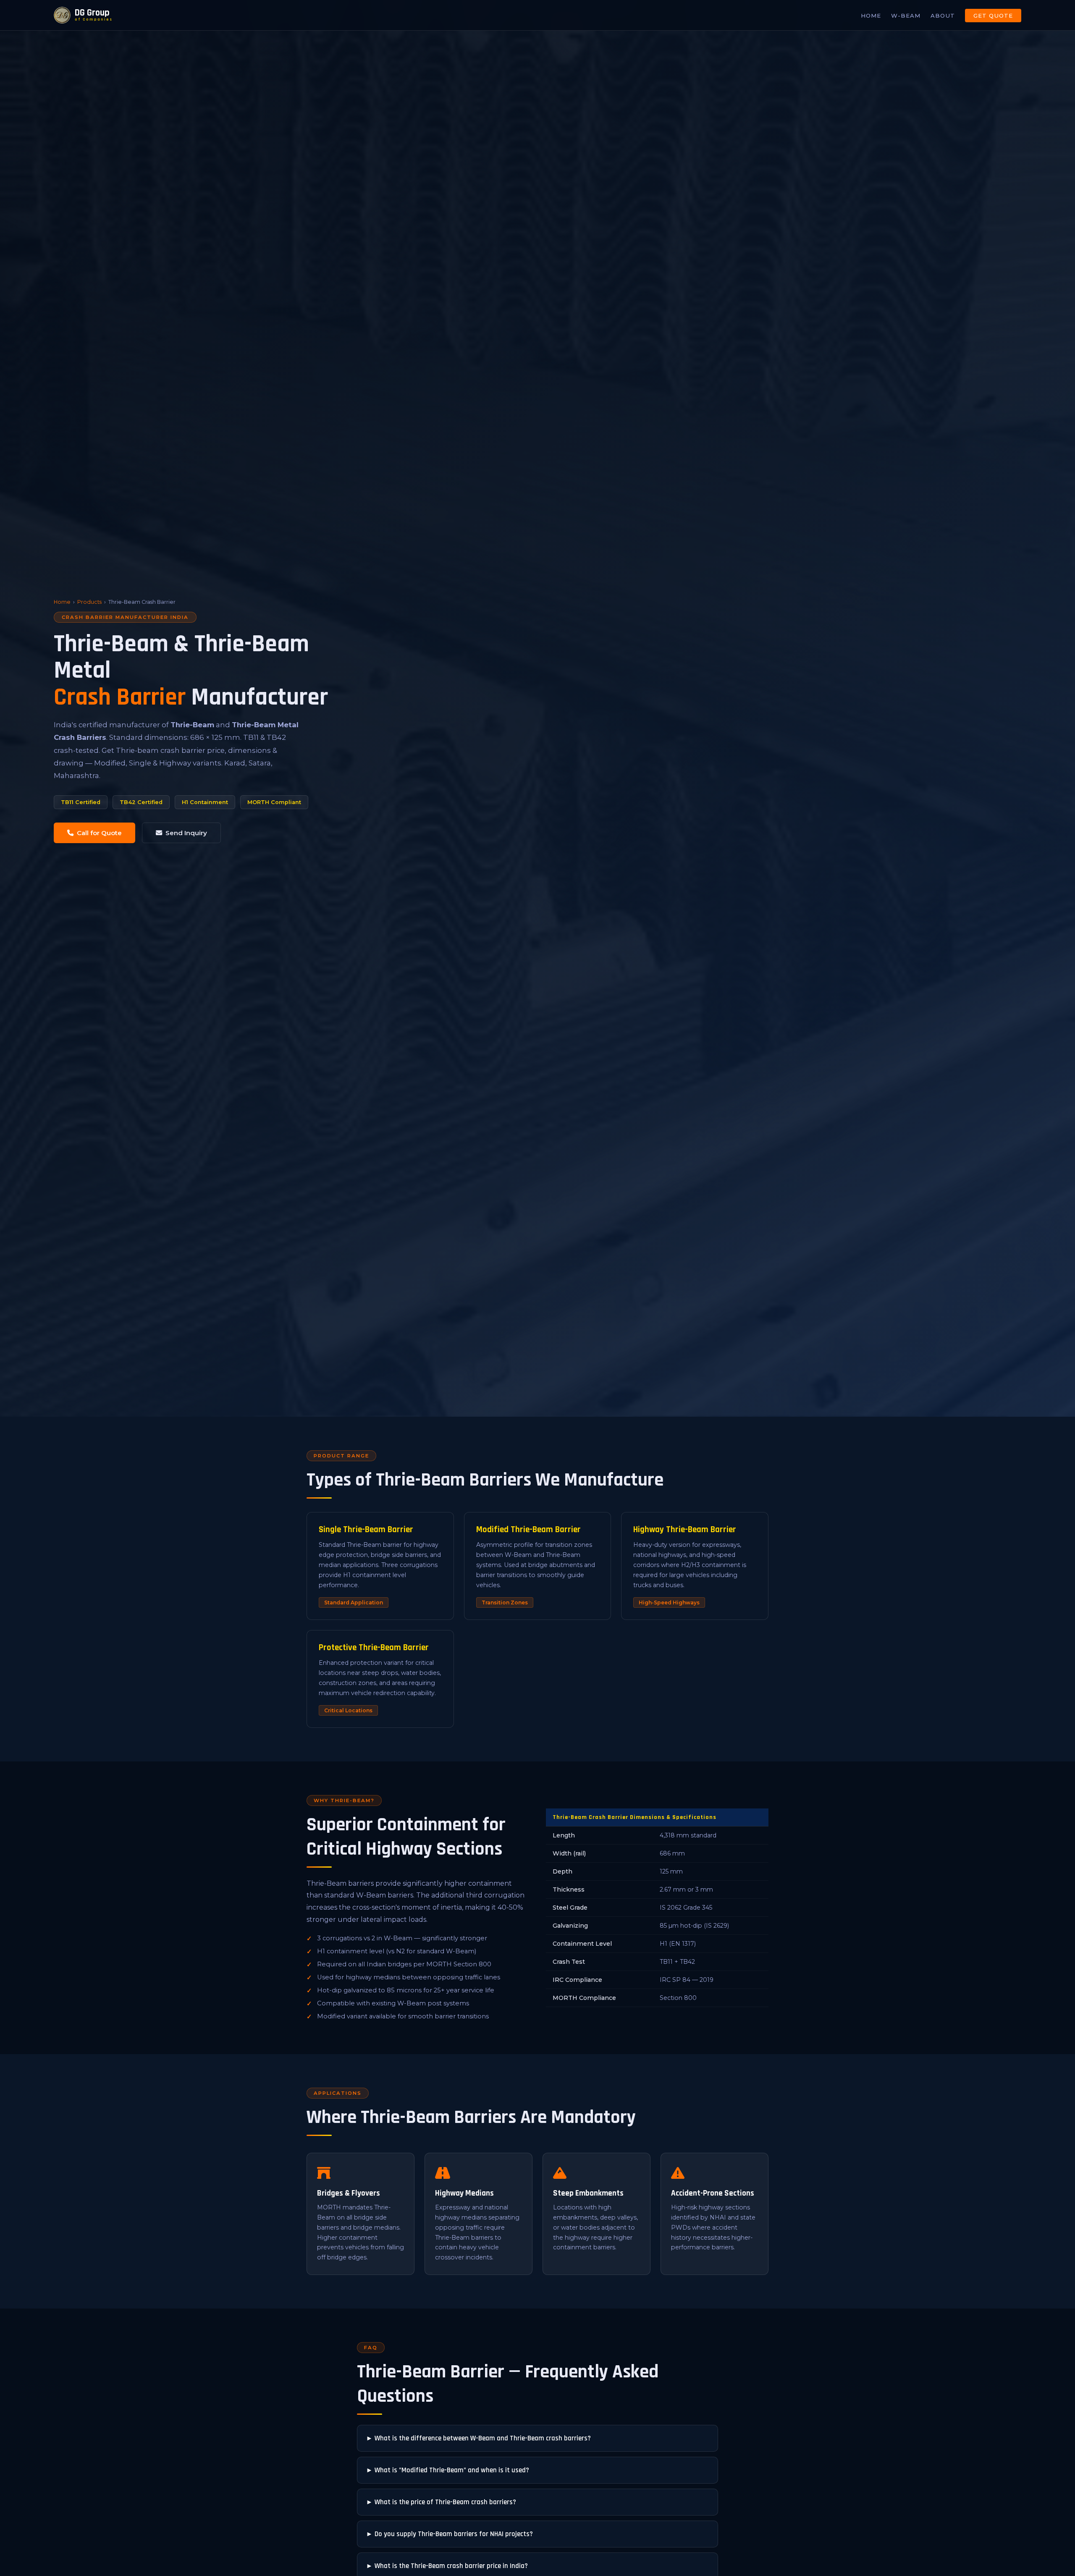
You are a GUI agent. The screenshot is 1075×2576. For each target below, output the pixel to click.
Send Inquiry (186, 833)
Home (871, 16)
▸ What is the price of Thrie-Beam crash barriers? (442, 2502)
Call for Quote (99, 833)
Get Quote (993, 16)
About (943, 16)
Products (89, 602)
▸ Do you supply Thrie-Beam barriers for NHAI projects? (450, 2534)
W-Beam (906, 16)
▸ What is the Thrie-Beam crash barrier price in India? (448, 2566)
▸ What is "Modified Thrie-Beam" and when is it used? (448, 2470)
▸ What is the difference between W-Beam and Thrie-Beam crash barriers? (479, 2438)
